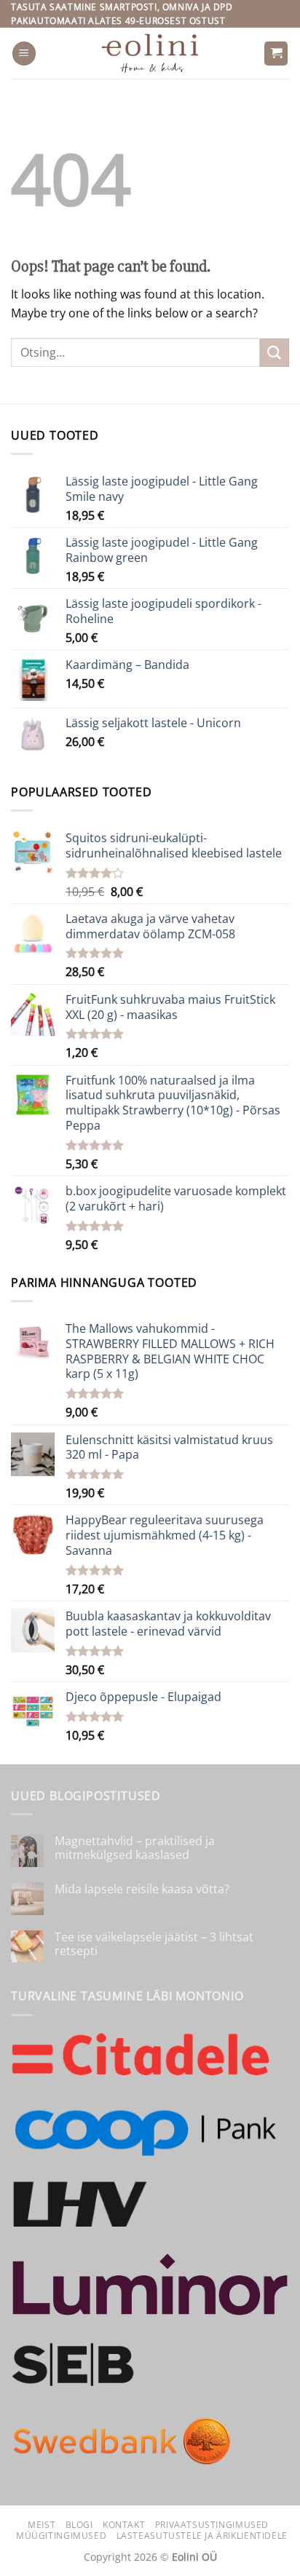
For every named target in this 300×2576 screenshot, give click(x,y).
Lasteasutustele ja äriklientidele (202, 2536)
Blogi (79, 2525)
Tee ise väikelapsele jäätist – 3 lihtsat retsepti (154, 1944)
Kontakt (124, 2525)
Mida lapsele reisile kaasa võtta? (142, 1889)
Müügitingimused (61, 2536)
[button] (24, 53)
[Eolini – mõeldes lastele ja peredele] (150, 53)
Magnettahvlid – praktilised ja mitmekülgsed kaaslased (135, 1848)
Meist (42, 2525)
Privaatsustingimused (212, 2525)
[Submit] (275, 353)
